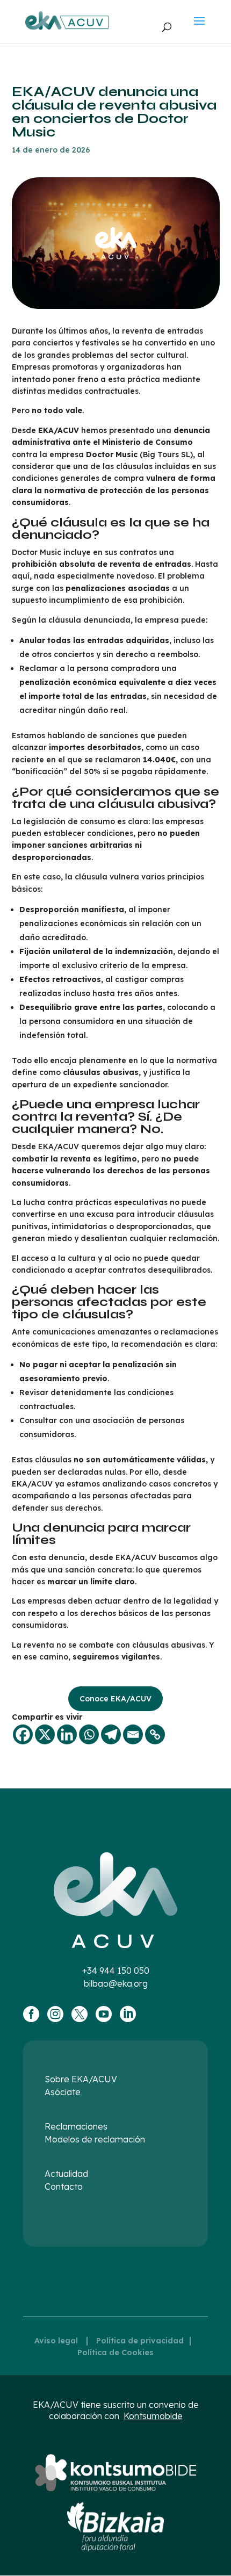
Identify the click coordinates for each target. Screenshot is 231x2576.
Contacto (64, 2187)
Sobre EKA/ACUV (81, 2079)
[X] (45, 1734)
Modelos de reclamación (95, 2139)
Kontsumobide (153, 2416)
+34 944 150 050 (116, 1971)
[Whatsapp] (89, 1734)
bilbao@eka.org (116, 1983)
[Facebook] (23, 1734)
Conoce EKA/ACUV (115, 1699)
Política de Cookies (115, 2353)
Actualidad (66, 2174)
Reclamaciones (76, 2126)
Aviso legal (56, 2341)
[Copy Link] (155, 1734)
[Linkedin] (67, 1734)
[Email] (133, 1734)
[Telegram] (111, 1734)
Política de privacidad (140, 2341)
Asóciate (63, 2092)
